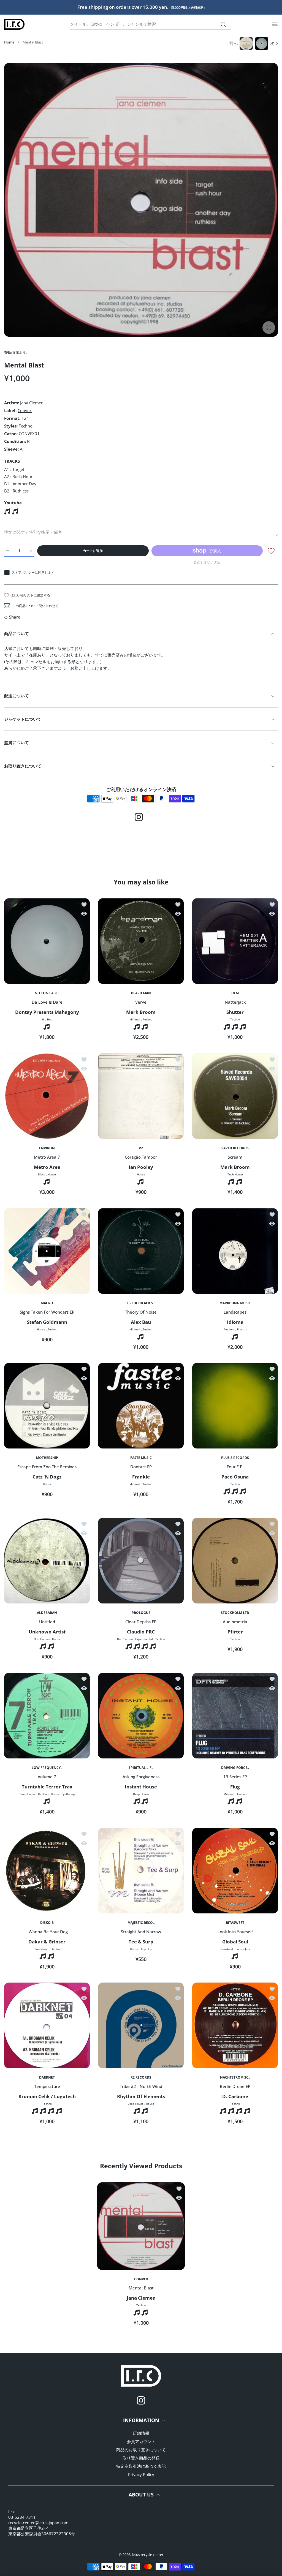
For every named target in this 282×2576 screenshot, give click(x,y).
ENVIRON (47, 1148)
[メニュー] (275, 24)
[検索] (223, 24)
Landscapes (235, 1312)
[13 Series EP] (235, 1716)
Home (9, 42)
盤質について (17, 742)
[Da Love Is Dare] (47, 941)
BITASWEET (235, 1923)
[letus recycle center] (14, 24)
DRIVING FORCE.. (235, 1768)
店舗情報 (141, 2433)
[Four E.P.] (235, 1406)
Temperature (47, 2086)
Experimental (144, 1639)
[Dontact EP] (141, 1406)
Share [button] (15, 617)
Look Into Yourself (235, 1931)
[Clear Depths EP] (141, 1561)
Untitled (47, 1622)
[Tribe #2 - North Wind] (141, 2025)
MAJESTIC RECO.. (141, 1923)
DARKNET (47, 2078)
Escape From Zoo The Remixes (47, 1467)
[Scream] (235, 1096)
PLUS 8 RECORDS (235, 1458)
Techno (26, 426)
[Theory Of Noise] (141, 1251)
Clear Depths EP (141, 1622)
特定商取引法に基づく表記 (141, 2466)
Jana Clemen (32, 403)
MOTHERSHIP (47, 1458)
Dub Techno (42, 1639)
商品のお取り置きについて (141, 2450)
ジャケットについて (23, 719)
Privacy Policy (141, 2474)
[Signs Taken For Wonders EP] (47, 1251)
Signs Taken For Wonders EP (47, 1312)
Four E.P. (235, 1467)
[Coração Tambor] (141, 1096)
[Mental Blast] (141, 2226)
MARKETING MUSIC (235, 1303)
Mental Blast (141, 2288)
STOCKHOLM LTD (235, 1613)
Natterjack (235, 1002)
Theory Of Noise (141, 1312)
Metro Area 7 (47, 1157)
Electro (242, 1329)
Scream (235, 1157)
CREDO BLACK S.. (141, 1303)
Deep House (28, 1794)
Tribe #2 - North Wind (141, 2086)
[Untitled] (47, 1561)
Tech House (235, 1174)
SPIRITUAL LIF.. (141, 1768)
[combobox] (151, 24)
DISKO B (47, 1923)
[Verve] (141, 941)
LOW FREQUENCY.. (47, 1768)
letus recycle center (148, 2555)
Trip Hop (146, 1949)
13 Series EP (235, 1777)
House (52, 1174)
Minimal (135, 1019)
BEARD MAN (141, 993)
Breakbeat (41, 1949)
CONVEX (141, 2279)
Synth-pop (68, 1794)
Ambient (229, 1329)
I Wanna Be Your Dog (47, 1931)
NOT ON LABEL (47, 993)
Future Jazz (243, 1949)
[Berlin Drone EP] (235, 2025)
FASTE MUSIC (141, 1458)
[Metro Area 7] (47, 1096)
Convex (25, 410)
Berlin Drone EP (235, 2086)
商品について (17, 633)
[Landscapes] (235, 1251)
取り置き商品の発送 (141, 2458)
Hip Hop (47, 1019)
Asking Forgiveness (141, 1777)
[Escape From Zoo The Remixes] (47, 1406)
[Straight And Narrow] (141, 1871)
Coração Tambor (141, 1157)
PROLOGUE (141, 1613)
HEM (235, 993)
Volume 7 (47, 1777)
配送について (17, 696)
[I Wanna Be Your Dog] (47, 1871)
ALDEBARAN (47, 1613)
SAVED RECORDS (235, 1148)
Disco (42, 1174)
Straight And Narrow (141, 1931)
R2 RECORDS (141, 2078)
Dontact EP (141, 1467)
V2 (141, 1148)
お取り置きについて (23, 766)
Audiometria (235, 1622)
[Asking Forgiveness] (141, 1716)
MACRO (47, 1303)
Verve (141, 1002)
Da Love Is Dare (47, 1002)
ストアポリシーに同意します (33, 572)
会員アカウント (141, 2441)
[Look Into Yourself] (235, 1871)
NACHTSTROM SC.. (235, 2078)
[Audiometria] (235, 1561)
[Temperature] (47, 2025)
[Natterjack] (235, 941)
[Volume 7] (47, 1716)
